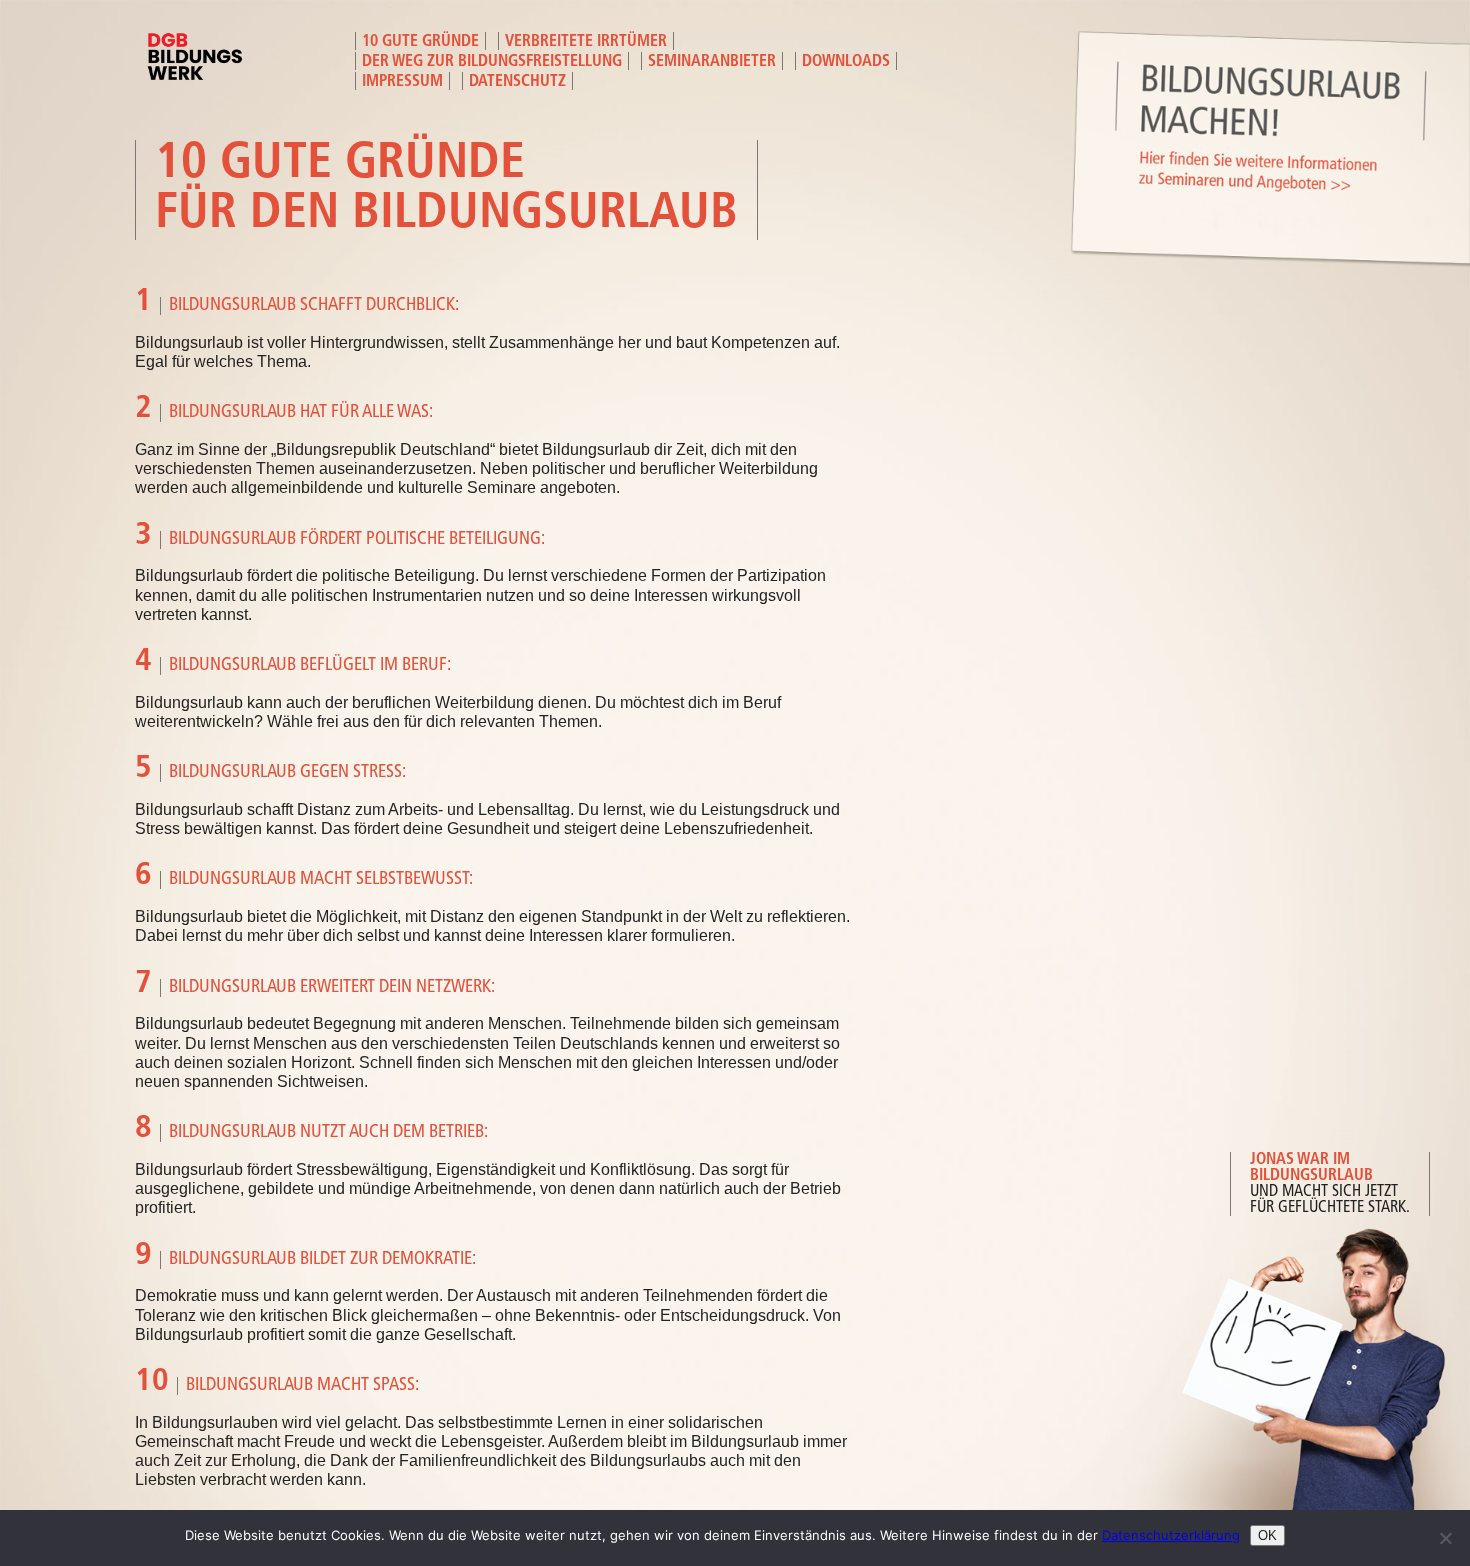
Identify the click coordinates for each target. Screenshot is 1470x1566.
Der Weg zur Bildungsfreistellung (492, 62)
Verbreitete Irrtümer (586, 42)
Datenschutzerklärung (1171, 1535)
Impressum (402, 82)
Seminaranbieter (712, 62)
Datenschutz (517, 82)
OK (1267, 1535)
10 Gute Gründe (420, 42)
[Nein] (1445, 1538)
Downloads (846, 62)
